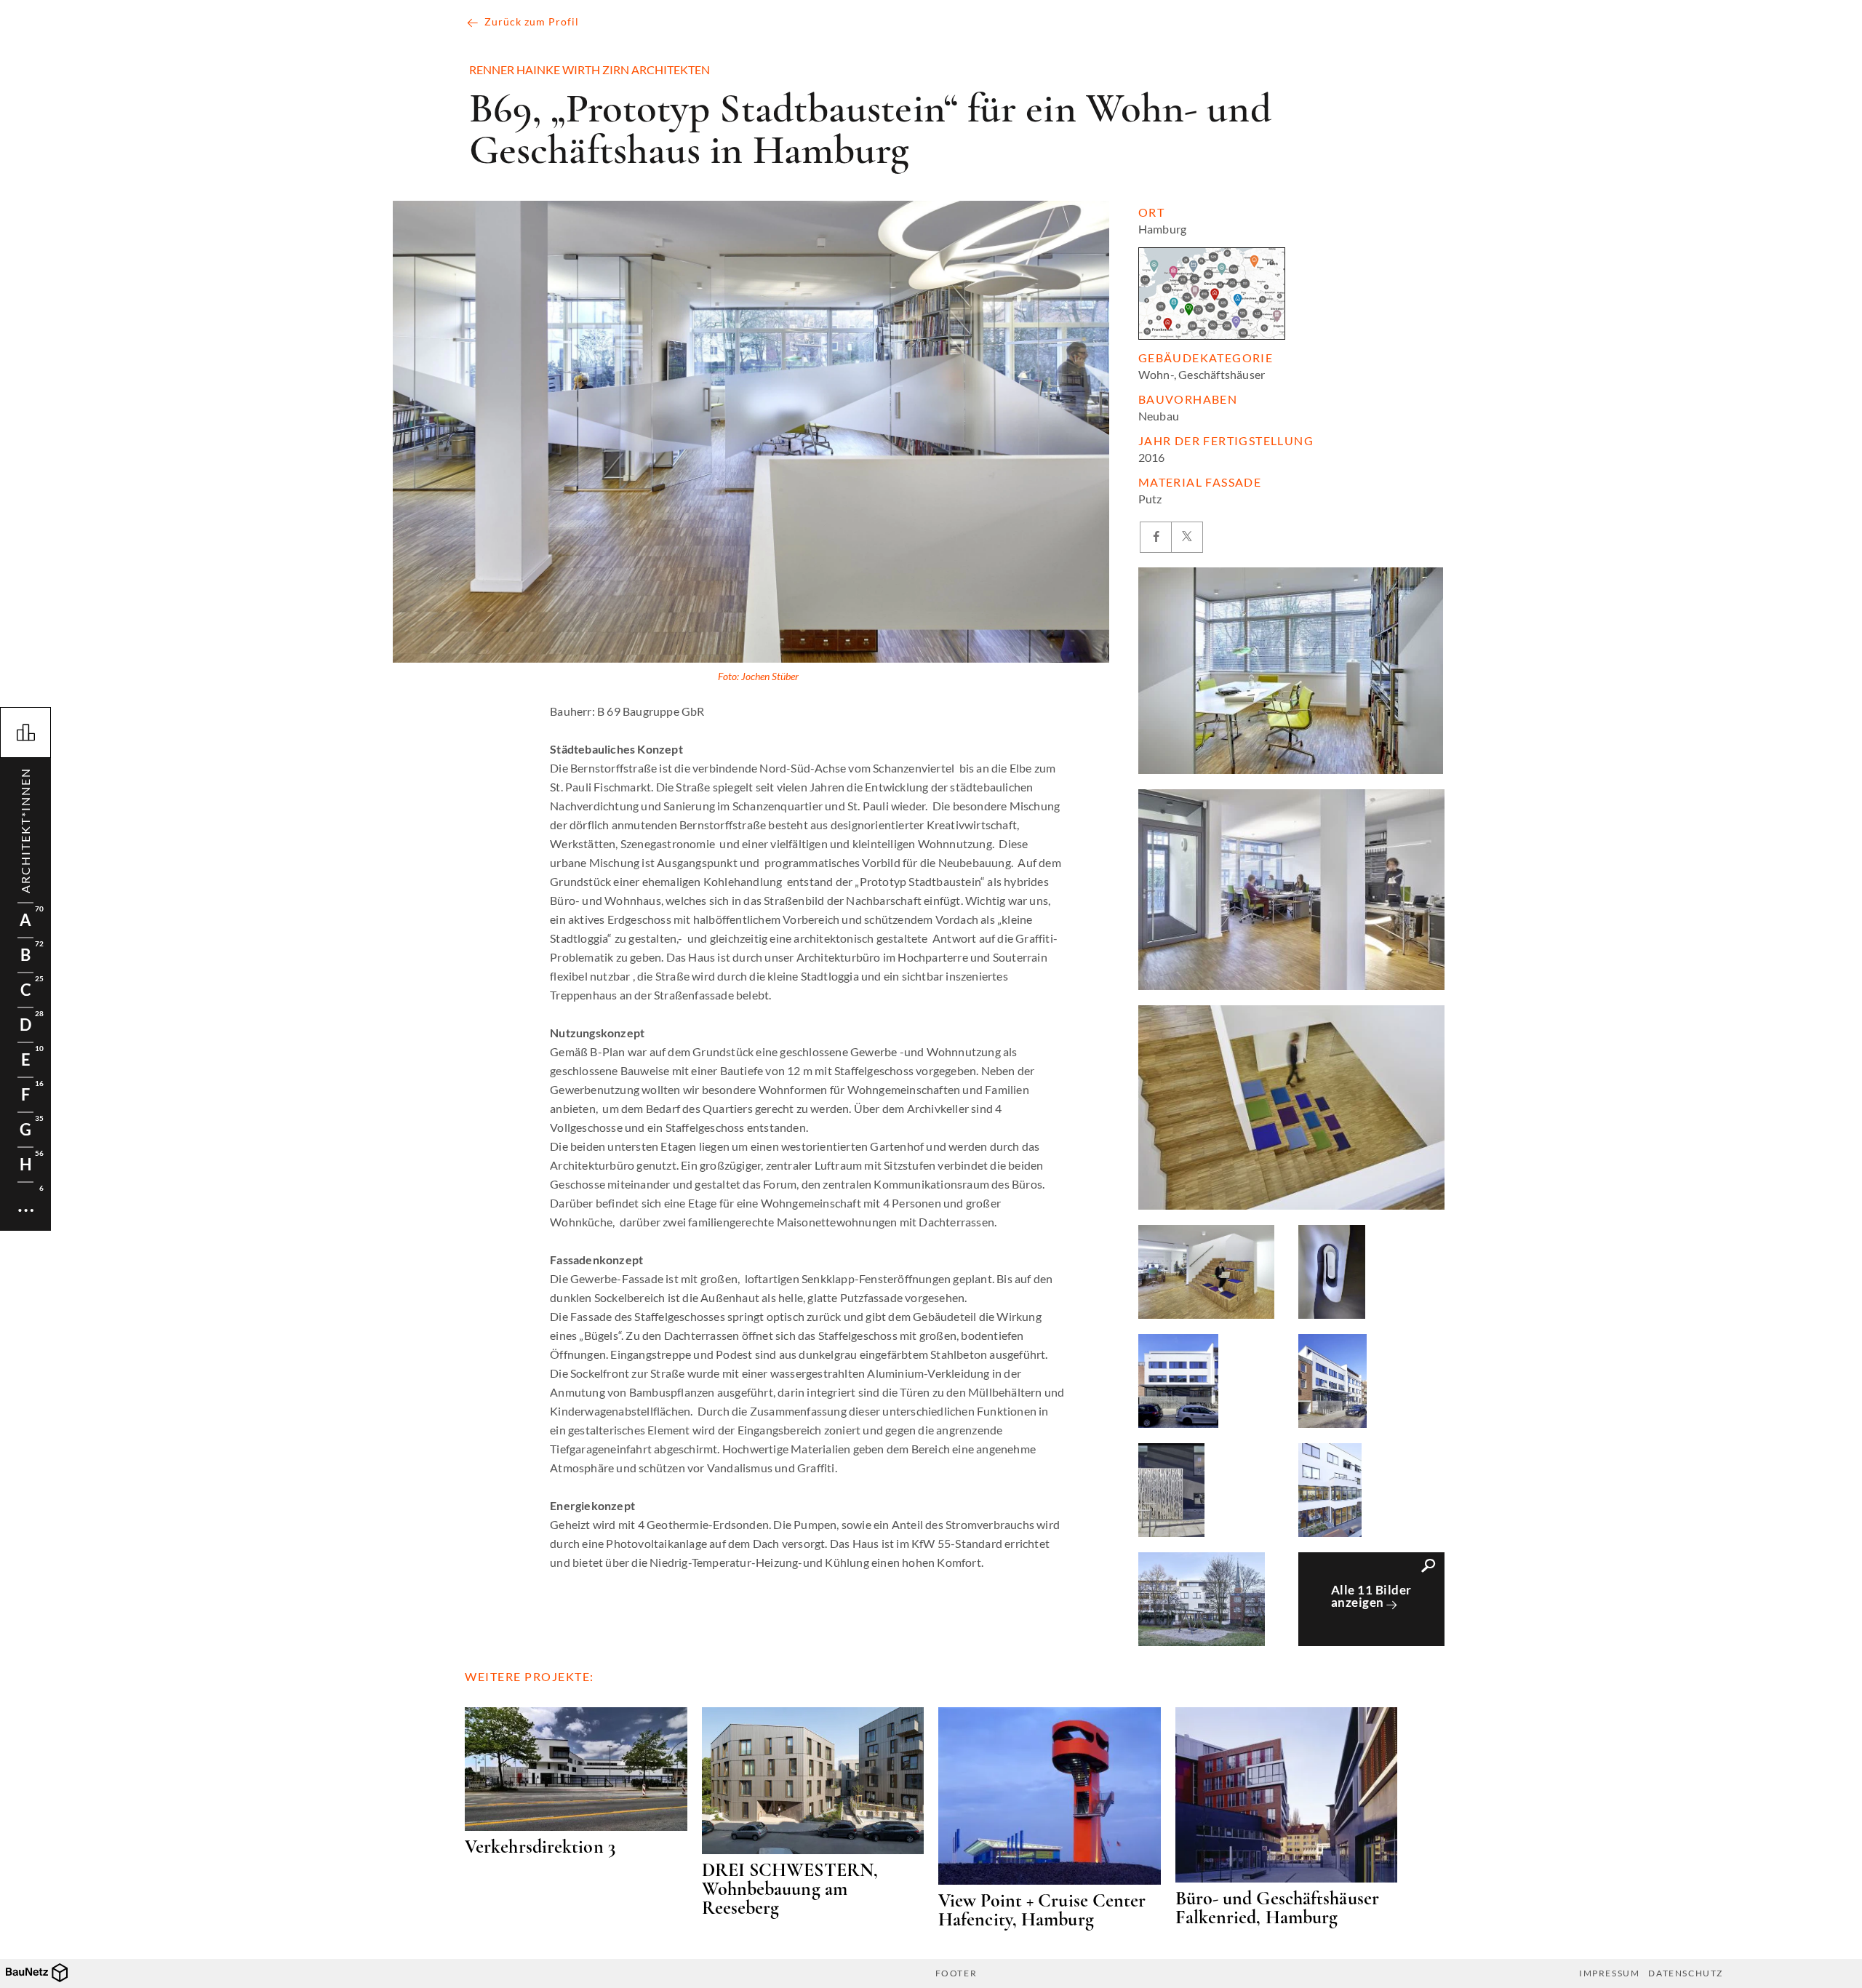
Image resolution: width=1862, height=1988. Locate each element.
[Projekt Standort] (1212, 294)
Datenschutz (1686, 1973)
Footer (956, 1973)
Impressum (1609, 1973)
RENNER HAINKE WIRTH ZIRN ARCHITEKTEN (590, 70)
